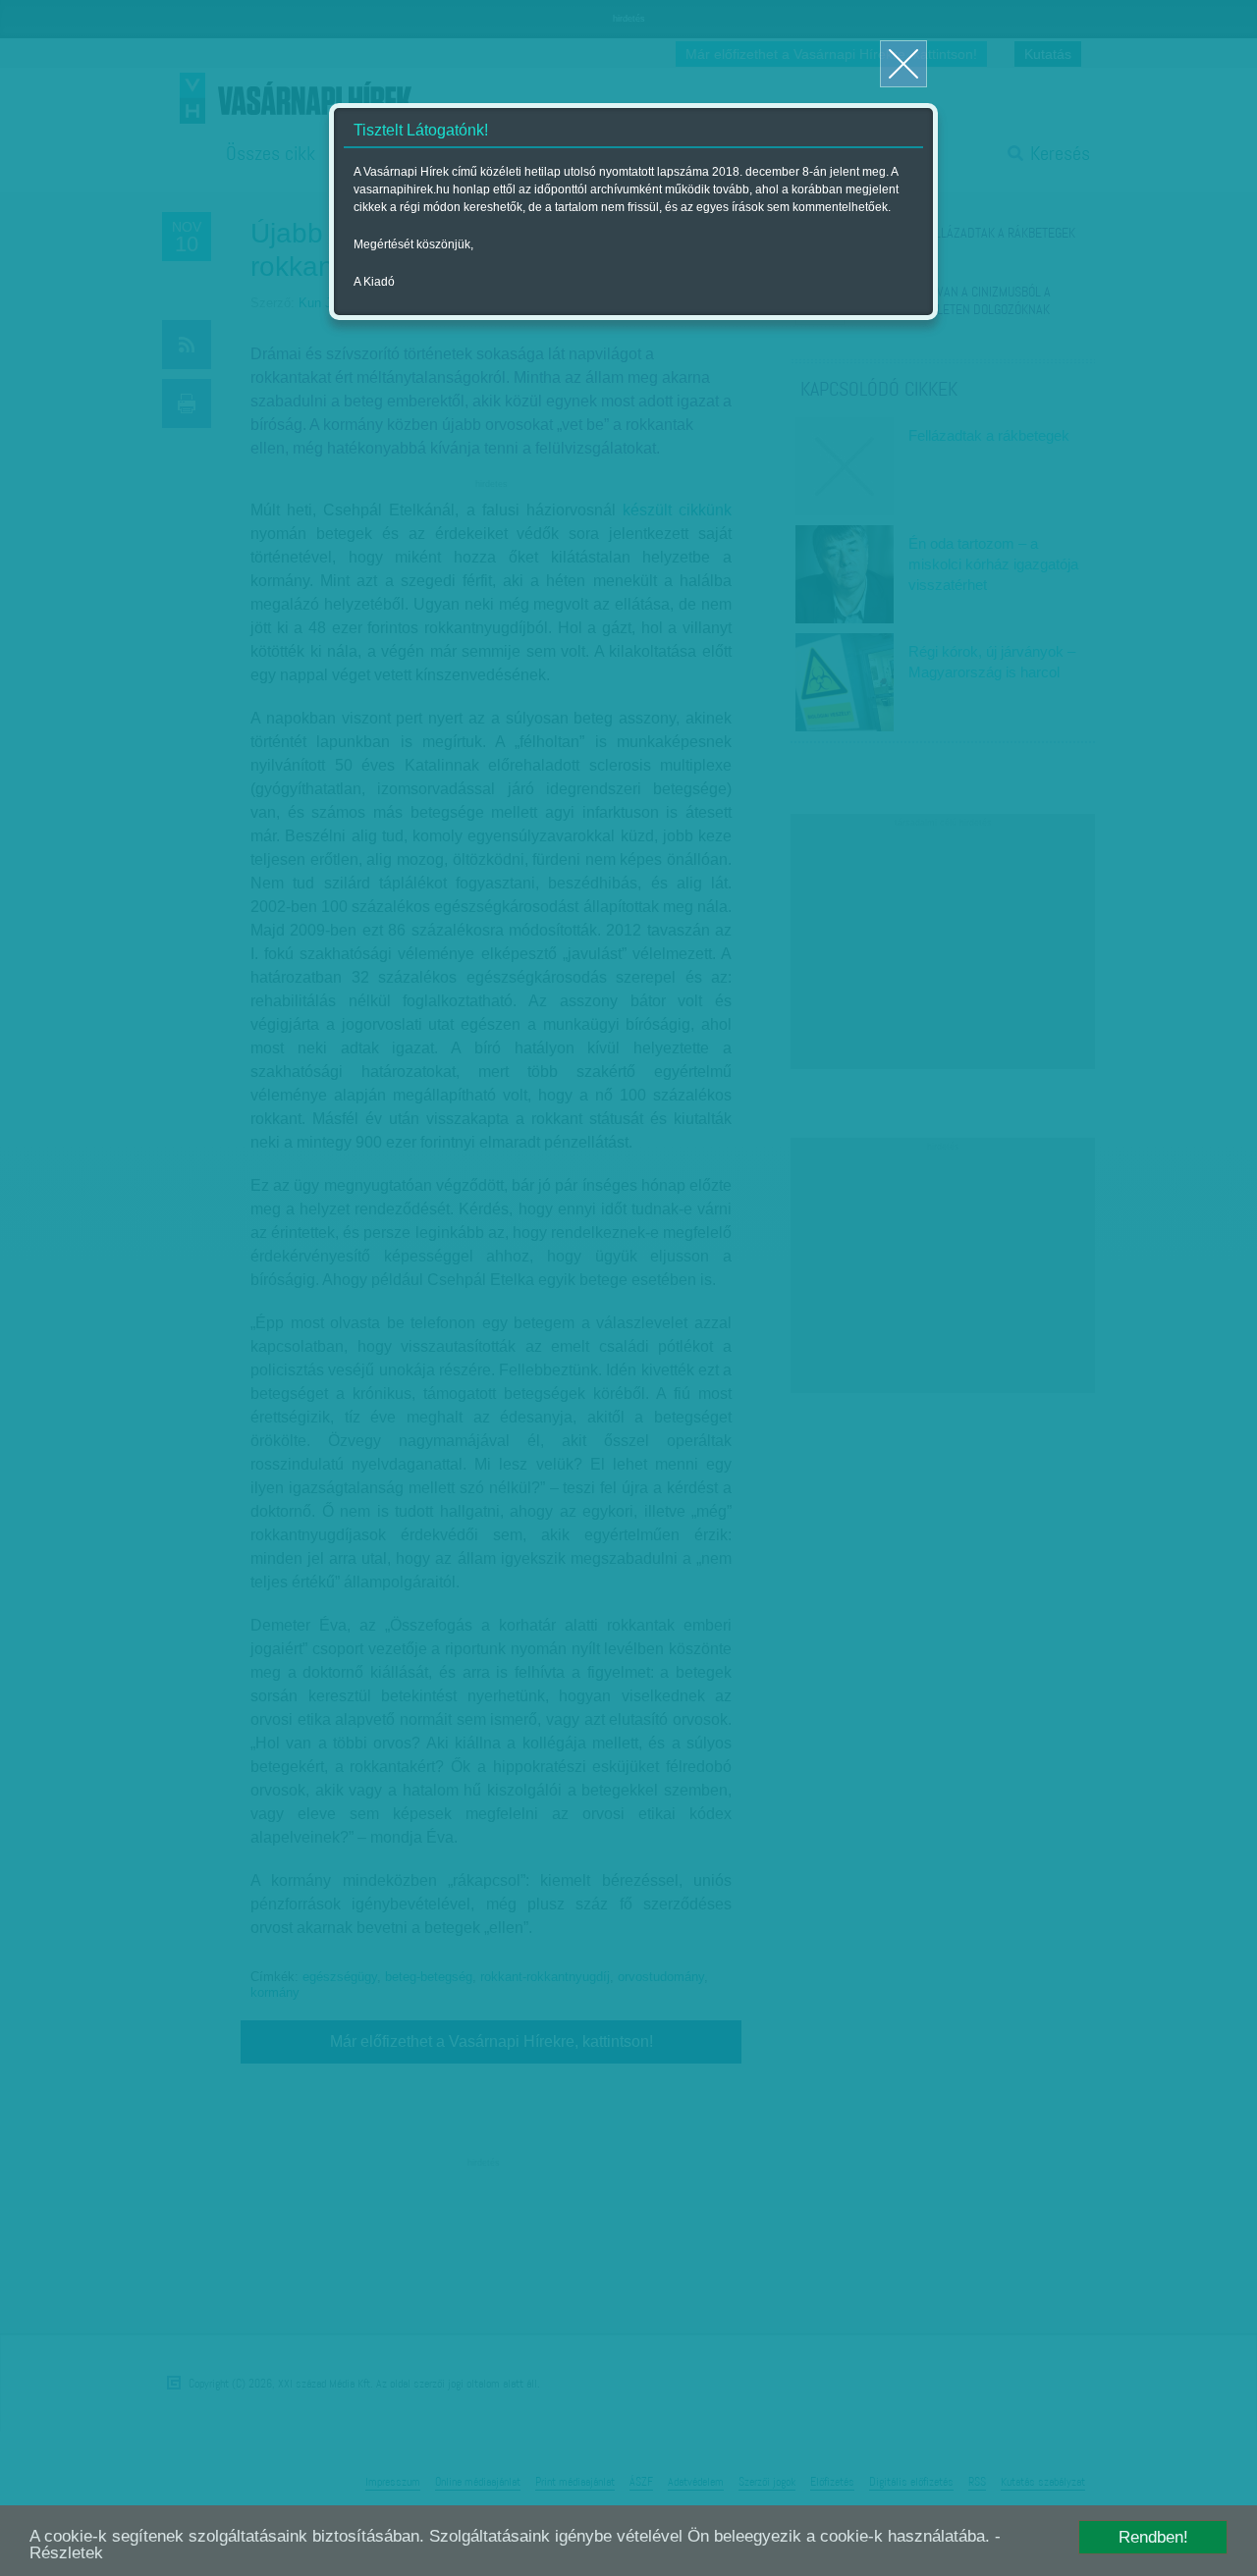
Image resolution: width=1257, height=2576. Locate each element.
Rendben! (1153, 2537)
